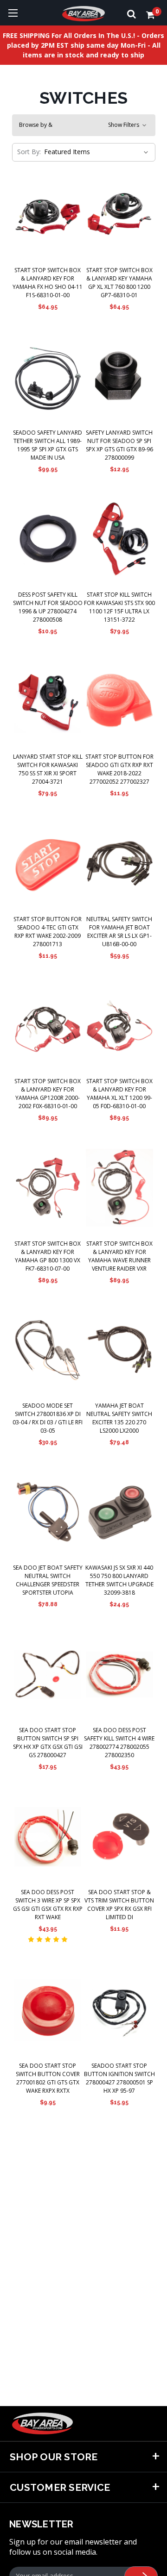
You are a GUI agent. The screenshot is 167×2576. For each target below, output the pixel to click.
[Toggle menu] (13, 13)
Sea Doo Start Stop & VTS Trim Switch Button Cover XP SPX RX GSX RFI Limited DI (119, 1905)
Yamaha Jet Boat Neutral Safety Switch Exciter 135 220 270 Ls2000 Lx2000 (119, 1418)
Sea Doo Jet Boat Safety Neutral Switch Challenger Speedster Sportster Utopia (48, 1580)
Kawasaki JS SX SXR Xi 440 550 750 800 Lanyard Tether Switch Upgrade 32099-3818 (119, 1580)
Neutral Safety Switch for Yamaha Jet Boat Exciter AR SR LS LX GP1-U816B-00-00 (119, 932)
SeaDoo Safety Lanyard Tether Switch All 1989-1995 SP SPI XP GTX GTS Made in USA (48, 445)
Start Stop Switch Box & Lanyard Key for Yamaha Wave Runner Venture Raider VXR (119, 1256)
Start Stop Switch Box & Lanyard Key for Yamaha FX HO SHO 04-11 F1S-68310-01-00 (48, 283)
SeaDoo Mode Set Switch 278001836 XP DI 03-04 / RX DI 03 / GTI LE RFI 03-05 (48, 1418)
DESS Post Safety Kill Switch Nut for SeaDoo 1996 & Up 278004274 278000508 (48, 607)
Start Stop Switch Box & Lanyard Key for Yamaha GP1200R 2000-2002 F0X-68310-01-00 (48, 1094)
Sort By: (29, 152)
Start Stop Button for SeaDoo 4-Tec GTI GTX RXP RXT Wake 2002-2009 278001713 (48, 932)
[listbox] (95, 152)
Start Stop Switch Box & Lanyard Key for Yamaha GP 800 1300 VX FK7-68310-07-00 (48, 1256)
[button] (84, 125)
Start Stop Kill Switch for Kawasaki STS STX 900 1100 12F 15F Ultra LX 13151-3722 (119, 607)
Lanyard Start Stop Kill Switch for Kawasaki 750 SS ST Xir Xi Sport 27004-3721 (48, 769)
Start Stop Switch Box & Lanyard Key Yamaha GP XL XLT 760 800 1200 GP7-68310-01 (119, 283)
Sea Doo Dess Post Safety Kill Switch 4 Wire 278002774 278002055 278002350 (119, 1743)
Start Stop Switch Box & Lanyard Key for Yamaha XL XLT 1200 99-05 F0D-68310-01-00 (119, 1094)
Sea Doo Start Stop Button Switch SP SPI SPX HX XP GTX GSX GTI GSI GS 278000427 (48, 1743)
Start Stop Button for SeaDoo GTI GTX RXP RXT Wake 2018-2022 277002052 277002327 (119, 769)
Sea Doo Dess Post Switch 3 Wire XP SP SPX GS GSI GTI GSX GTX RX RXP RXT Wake (48, 1905)
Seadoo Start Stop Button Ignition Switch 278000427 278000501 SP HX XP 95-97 (119, 2078)
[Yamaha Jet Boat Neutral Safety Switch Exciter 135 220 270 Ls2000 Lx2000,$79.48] (119, 1350)
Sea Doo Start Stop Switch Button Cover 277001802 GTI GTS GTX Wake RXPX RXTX (48, 2078)
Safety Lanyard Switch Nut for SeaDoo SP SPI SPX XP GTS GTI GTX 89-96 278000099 (119, 445)
